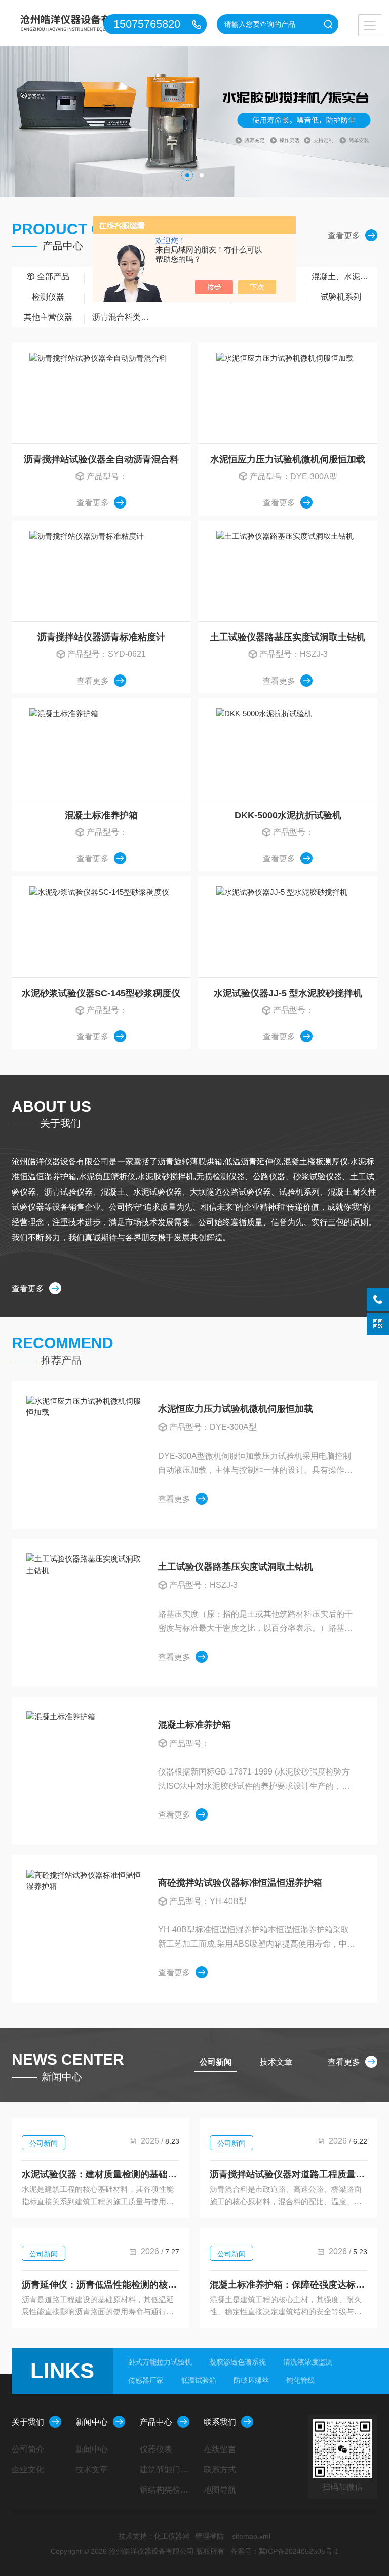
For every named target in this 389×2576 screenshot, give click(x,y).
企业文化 (28, 2469)
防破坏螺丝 (251, 2380)
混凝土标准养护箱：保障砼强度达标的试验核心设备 (288, 2285)
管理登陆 (210, 2536)
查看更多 (344, 236)
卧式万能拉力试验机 (160, 2362)
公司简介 (28, 2449)
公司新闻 (44, 2143)
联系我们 (220, 2422)
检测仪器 (48, 297)
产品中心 (156, 2422)
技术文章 (92, 2469)
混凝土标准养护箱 (101, 815)
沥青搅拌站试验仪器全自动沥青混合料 (101, 459)
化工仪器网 (172, 2536)
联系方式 (220, 2469)
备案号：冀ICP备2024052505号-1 (285, 2551)
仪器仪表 (156, 2449)
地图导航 (220, 2490)
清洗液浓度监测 (308, 2362)
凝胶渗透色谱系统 (238, 2362)
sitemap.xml (251, 2536)
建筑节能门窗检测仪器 (168, 2469)
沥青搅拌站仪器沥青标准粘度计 (101, 637)
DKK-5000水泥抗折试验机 (288, 815)
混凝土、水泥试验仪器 (344, 277)
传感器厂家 (146, 2380)
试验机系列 (341, 297)
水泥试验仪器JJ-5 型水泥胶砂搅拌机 (288, 993)
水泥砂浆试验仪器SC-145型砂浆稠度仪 (101, 993)
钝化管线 (300, 2380)
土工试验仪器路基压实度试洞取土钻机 (288, 637)
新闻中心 (92, 2422)
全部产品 (53, 277)
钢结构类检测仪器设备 (168, 2490)
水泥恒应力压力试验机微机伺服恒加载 (288, 459)
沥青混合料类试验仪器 (125, 317)
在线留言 (220, 2449)
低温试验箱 (199, 2380)
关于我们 (28, 2422)
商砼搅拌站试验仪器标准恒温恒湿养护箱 (240, 1883)
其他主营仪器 (48, 317)
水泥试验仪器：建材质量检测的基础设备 (101, 2174)
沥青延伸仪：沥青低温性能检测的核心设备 (101, 2285)
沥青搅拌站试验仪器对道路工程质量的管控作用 (288, 2174)
